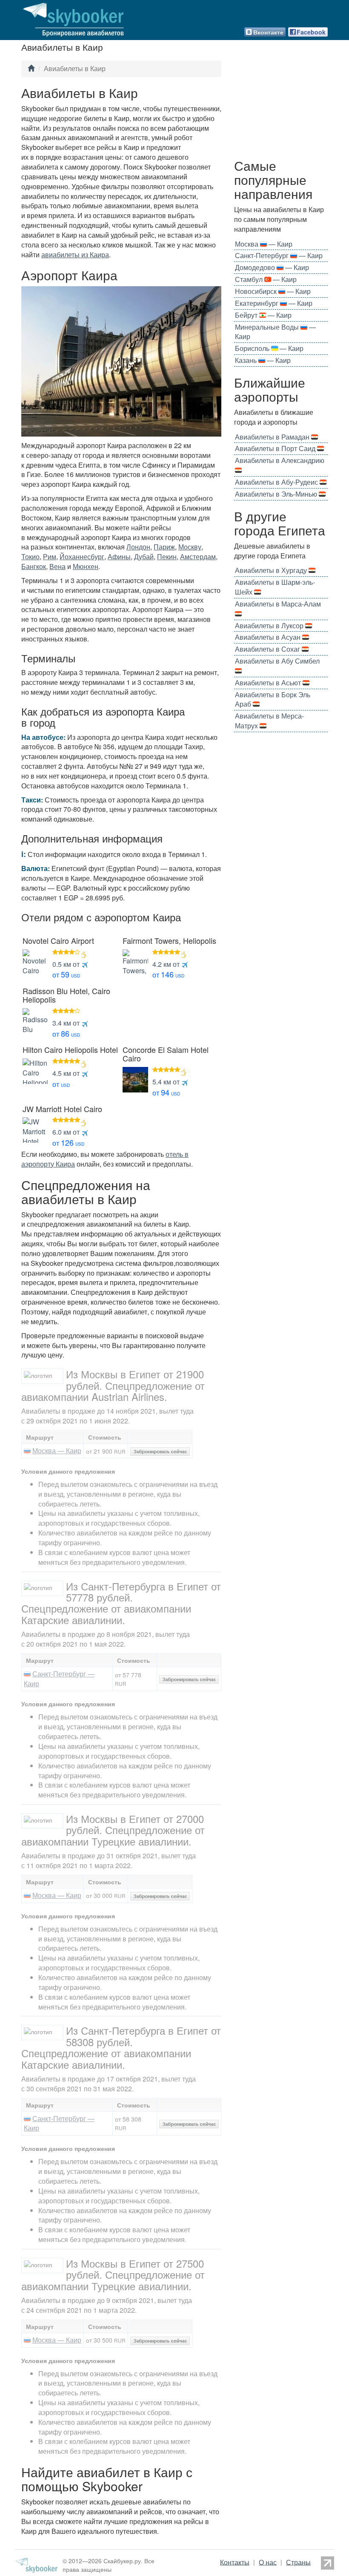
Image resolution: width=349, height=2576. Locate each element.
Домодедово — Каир (272, 267)
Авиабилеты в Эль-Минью (277, 494)
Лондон (138, 547)
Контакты (235, 2562)
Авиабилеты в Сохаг (268, 649)
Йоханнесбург (82, 556)
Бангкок (34, 566)
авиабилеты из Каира (75, 254)
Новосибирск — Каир (273, 291)
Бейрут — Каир (263, 315)
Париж (164, 547)
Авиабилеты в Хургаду (272, 570)
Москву (190, 547)
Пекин (167, 556)
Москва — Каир (57, 1450)
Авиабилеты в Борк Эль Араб (273, 699)
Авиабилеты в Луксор (270, 625)
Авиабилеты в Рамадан (273, 437)
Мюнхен (86, 566)
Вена (57, 566)
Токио (30, 556)
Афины (119, 556)
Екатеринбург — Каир (274, 303)
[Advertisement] (281, 107)
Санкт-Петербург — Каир (59, 1679)
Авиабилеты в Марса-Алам (279, 604)
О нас (268, 2562)
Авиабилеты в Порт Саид (276, 448)
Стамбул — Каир (266, 279)
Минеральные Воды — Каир (275, 332)
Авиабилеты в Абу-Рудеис (277, 482)
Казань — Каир (263, 360)
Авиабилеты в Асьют (269, 683)
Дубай (144, 556)
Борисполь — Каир (269, 348)
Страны (298, 2562)
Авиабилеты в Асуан (269, 637)
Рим (50, 556)
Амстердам (198, 556)
